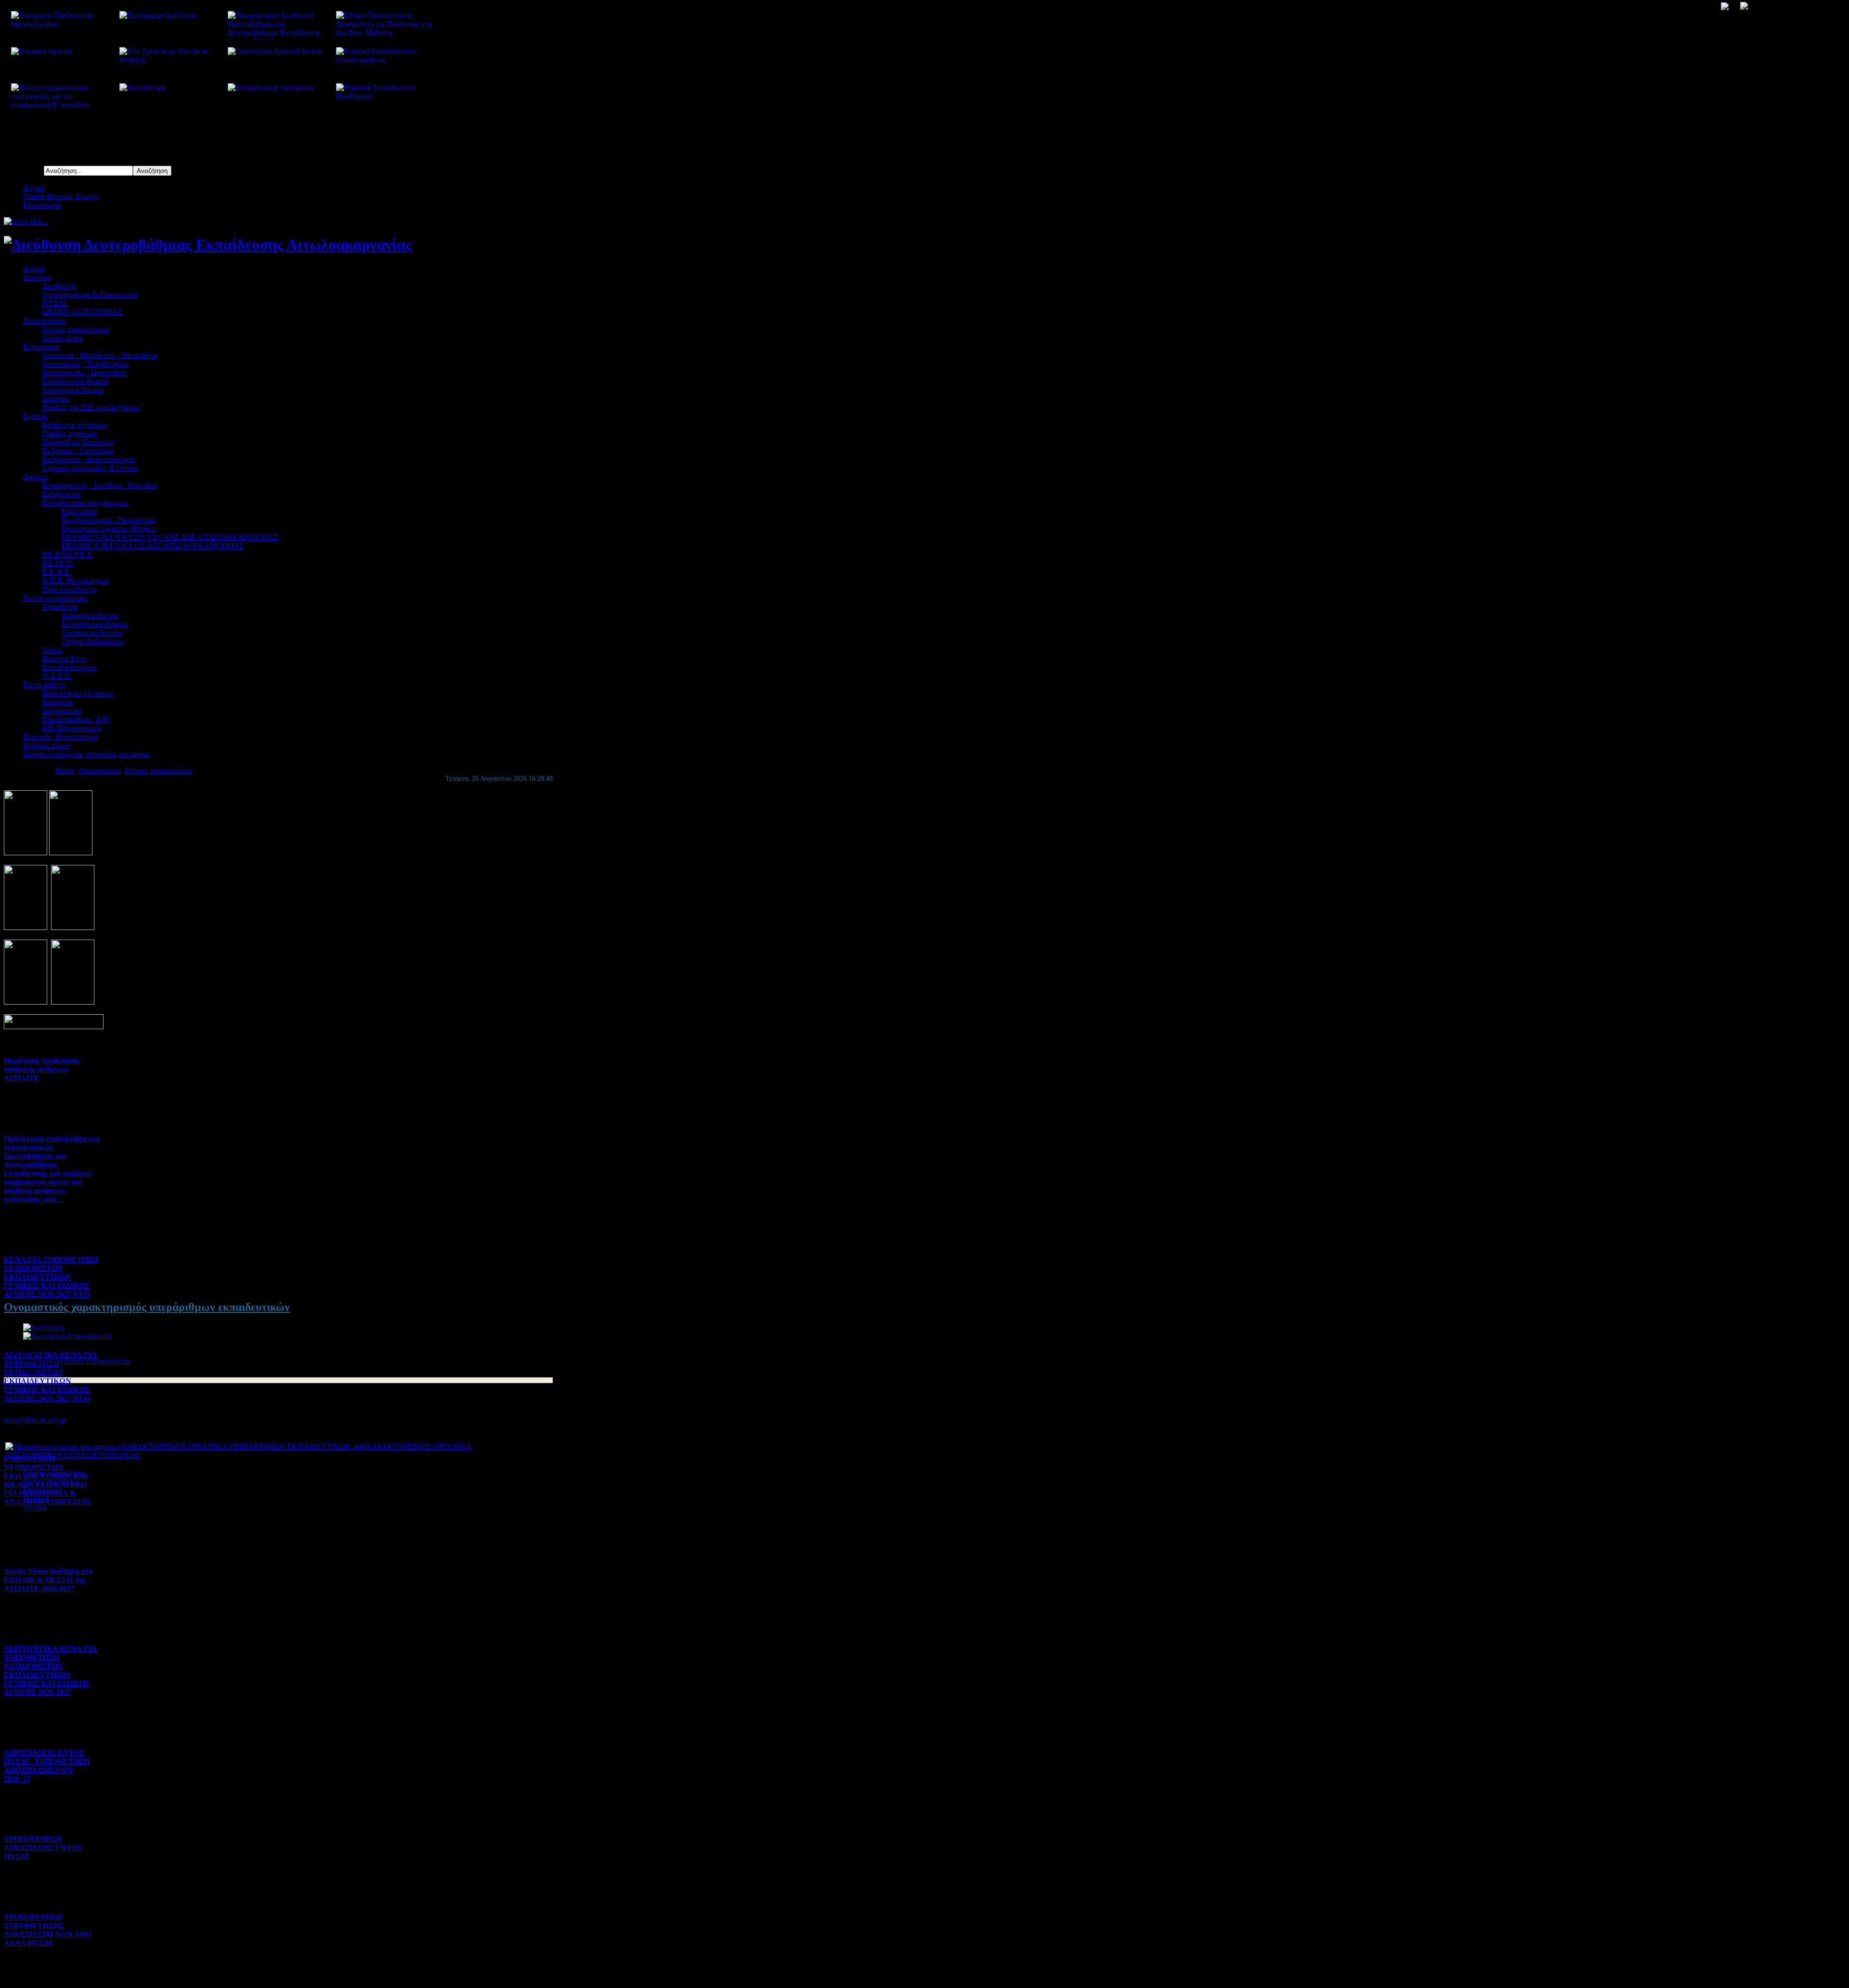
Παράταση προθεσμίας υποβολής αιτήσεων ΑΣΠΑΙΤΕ (42, 1069)
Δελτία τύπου (63, 338)
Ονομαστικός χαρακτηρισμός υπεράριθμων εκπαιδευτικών (147, 1307)
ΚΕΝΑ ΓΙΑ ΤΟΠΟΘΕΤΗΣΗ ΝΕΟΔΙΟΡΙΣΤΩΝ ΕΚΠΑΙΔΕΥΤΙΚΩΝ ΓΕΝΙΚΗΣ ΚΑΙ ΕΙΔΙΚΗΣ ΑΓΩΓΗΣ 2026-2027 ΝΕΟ (51, 1277)
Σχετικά (35, 1508)
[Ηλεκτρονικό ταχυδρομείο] (68, 1336)
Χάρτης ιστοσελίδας (54, 1473)
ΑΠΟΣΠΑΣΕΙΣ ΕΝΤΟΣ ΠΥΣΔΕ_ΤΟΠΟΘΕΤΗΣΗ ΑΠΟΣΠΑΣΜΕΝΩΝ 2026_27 (47, 1766)
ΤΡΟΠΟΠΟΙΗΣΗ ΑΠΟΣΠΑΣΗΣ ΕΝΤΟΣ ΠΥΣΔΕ (43, 1848)
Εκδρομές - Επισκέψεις (78, 451)
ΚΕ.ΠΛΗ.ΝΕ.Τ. (68, 555)
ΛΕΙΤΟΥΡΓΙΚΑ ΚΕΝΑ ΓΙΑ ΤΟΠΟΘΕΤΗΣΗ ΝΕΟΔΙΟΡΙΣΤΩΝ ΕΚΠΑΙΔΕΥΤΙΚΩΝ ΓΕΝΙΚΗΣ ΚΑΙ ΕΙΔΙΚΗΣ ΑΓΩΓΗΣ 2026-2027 (51, 1670)
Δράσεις (36, 477)
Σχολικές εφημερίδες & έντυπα (90, 468)
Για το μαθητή (45, 685)
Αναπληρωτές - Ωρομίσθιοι (85, 373)
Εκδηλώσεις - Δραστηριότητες (89, 459)
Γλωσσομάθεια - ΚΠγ (77, 719)
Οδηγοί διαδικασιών (93, 641)
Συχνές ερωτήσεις (51, 1482)
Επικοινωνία (42, 205)
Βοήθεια (36, 1499)
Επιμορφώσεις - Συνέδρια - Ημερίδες (100, 485)
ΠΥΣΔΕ (55, 303)
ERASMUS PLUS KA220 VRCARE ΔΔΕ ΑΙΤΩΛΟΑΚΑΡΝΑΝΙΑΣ (170, 537)
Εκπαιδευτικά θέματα (75, 381)
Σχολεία (35, 416)
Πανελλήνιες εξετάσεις (78, 693)
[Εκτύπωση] (43, 1328)
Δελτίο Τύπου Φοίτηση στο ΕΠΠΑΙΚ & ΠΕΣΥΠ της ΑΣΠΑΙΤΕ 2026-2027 (48, 1580)
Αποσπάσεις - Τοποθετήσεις (86, 364)
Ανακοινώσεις (45, 320)
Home (65, 770)
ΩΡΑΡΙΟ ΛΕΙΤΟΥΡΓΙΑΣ (82, 312)
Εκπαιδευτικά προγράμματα (85, 503)
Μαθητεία (58, 702)
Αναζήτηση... (24, 170)
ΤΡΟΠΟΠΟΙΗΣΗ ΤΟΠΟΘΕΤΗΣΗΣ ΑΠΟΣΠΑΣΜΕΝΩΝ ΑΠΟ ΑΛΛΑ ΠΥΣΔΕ (48, 1930)
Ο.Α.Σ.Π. (57, 676)
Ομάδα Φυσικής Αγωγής (61, 196)
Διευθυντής (60, 286)
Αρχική (34, 188)
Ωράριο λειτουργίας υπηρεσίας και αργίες (87, 754)
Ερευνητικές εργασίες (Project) (109, 529)
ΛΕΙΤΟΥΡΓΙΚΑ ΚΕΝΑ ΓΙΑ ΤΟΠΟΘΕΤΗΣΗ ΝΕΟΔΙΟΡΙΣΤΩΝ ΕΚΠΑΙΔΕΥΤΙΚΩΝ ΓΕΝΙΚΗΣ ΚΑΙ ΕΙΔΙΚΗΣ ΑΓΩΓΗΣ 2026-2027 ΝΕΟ (51, 1377)
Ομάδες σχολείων (70, 433)
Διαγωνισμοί (62, 711)
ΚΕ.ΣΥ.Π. (58, 563)
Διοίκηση (37, 277)
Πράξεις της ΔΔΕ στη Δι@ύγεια (91, 407)
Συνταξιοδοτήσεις (70, 667)
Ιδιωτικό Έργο (65, 659)
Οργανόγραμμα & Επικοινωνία (90, 294)
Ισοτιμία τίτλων (47, 745)
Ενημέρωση (42, 347)
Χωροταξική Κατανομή (78, 442)
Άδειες (53, 650)
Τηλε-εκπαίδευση (69, 589)
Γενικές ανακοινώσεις (76, 329)
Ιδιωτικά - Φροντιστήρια (60, 737)
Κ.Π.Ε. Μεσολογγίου (76, 581)
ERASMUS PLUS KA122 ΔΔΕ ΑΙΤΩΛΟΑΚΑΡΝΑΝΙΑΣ (153, 546)
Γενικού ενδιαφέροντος (95, 1361)
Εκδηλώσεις (61, 494)
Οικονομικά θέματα (73, 390)
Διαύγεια (56, 399)
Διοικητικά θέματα (90, 615)
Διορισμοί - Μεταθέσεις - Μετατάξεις (100, 355)
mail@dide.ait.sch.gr (35, 1420)
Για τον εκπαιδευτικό (55, 598)
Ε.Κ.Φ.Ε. (57, 572)
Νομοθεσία (60, 607)
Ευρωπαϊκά (79, 511)
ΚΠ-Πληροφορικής (72, 728)
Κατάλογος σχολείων (75, 425)
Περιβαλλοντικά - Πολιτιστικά (108, 520)
